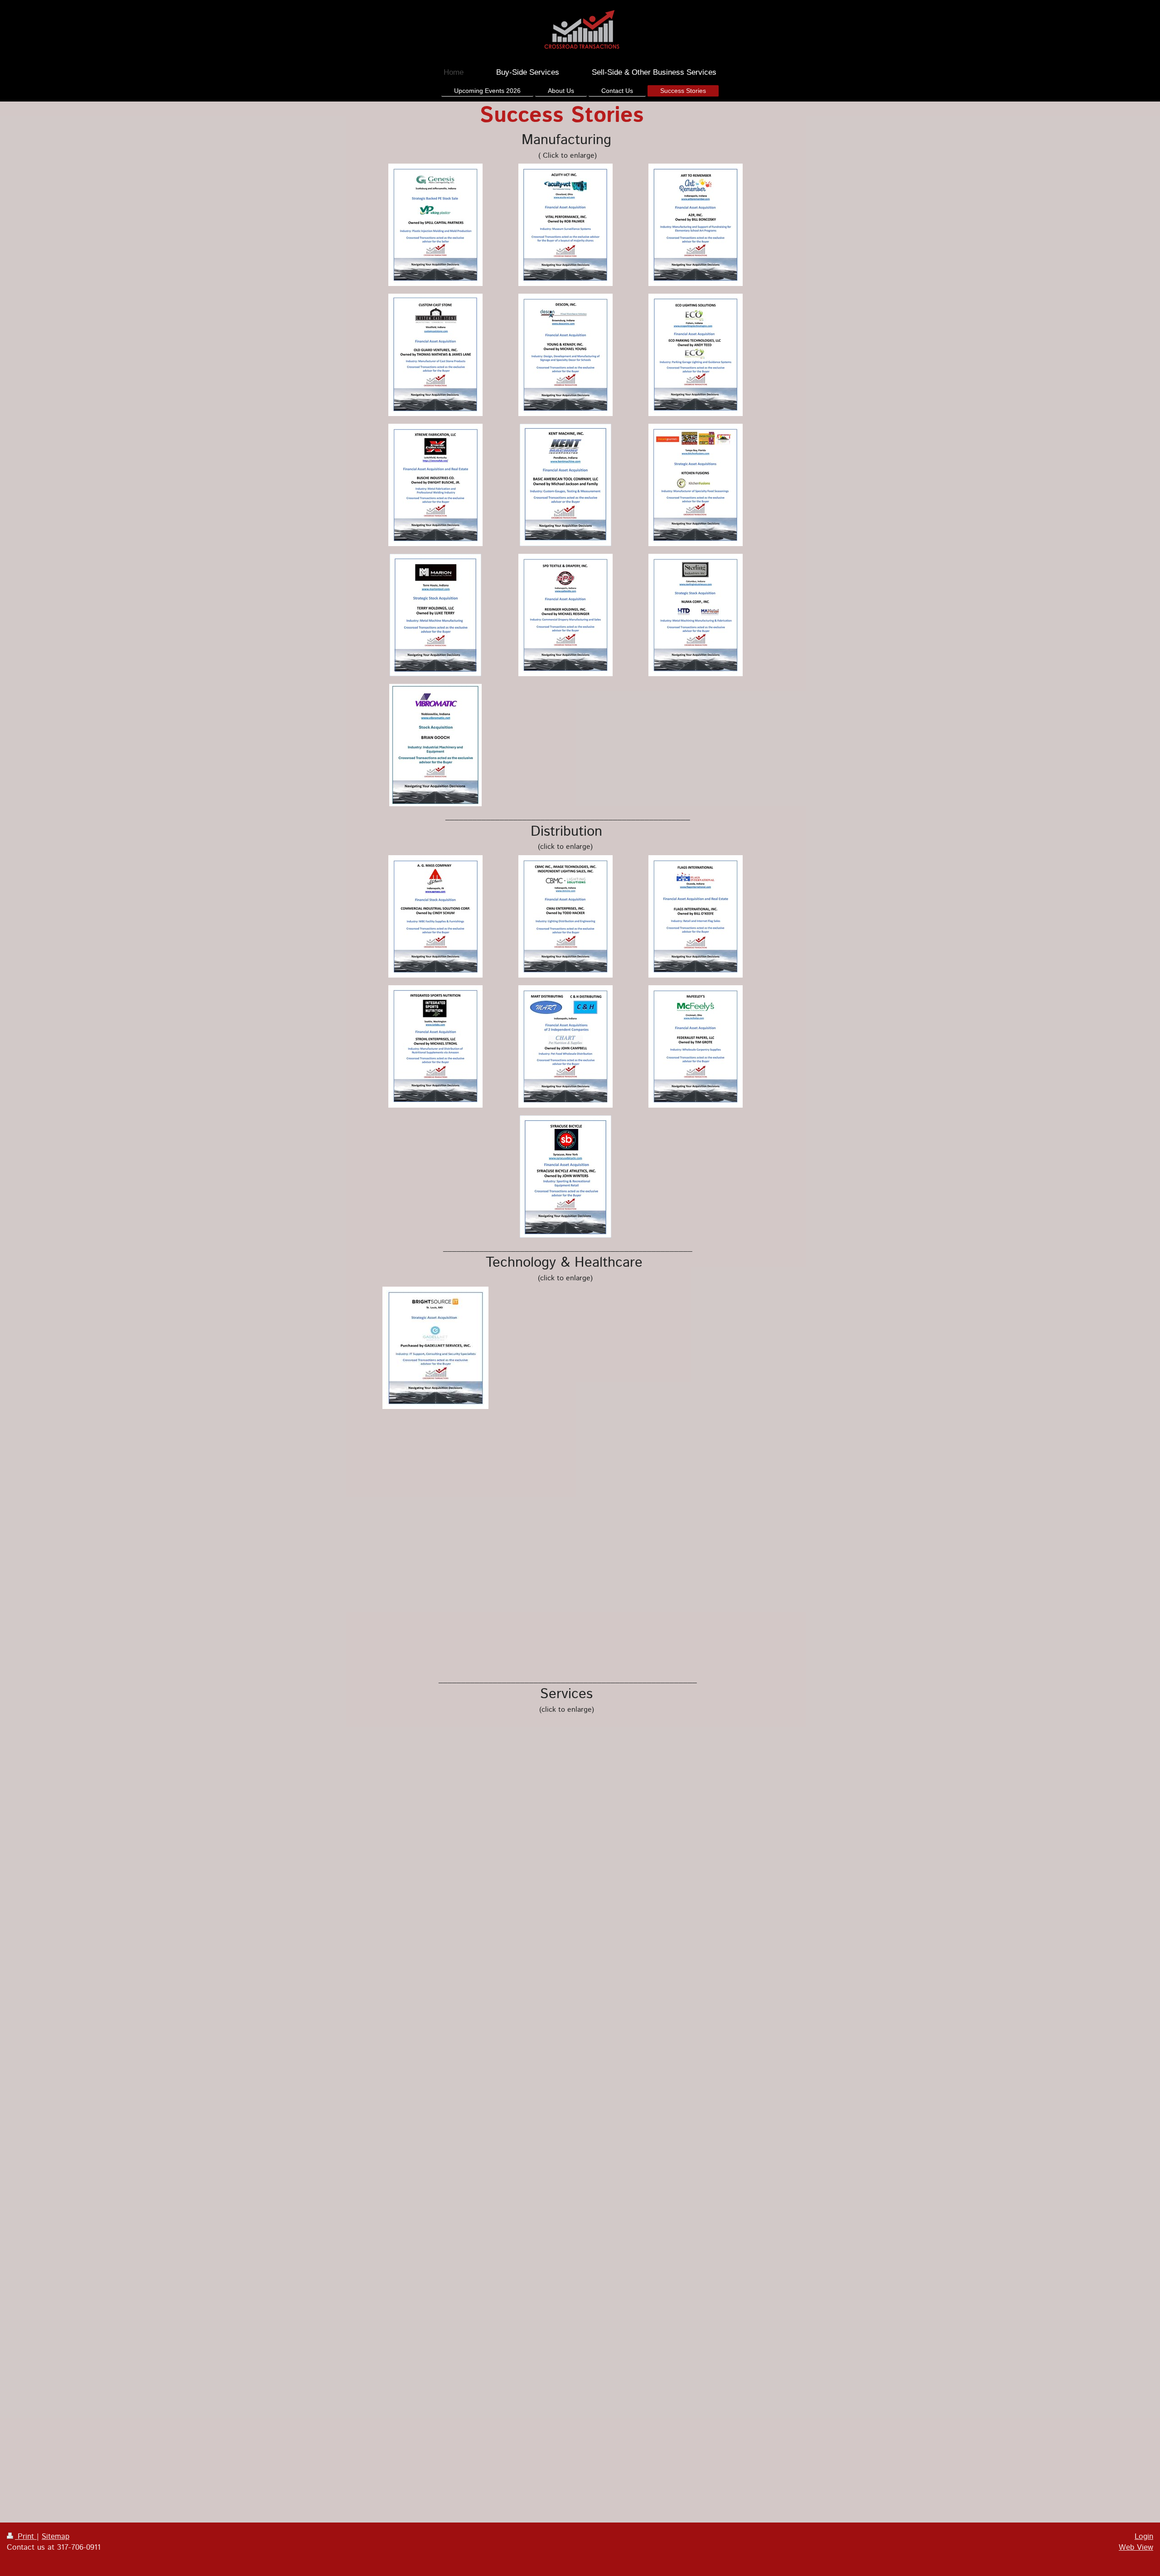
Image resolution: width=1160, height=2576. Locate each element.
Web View (1136, 2547)
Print (26, 2537)
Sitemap (56, 2537)
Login (1144, 2537)
